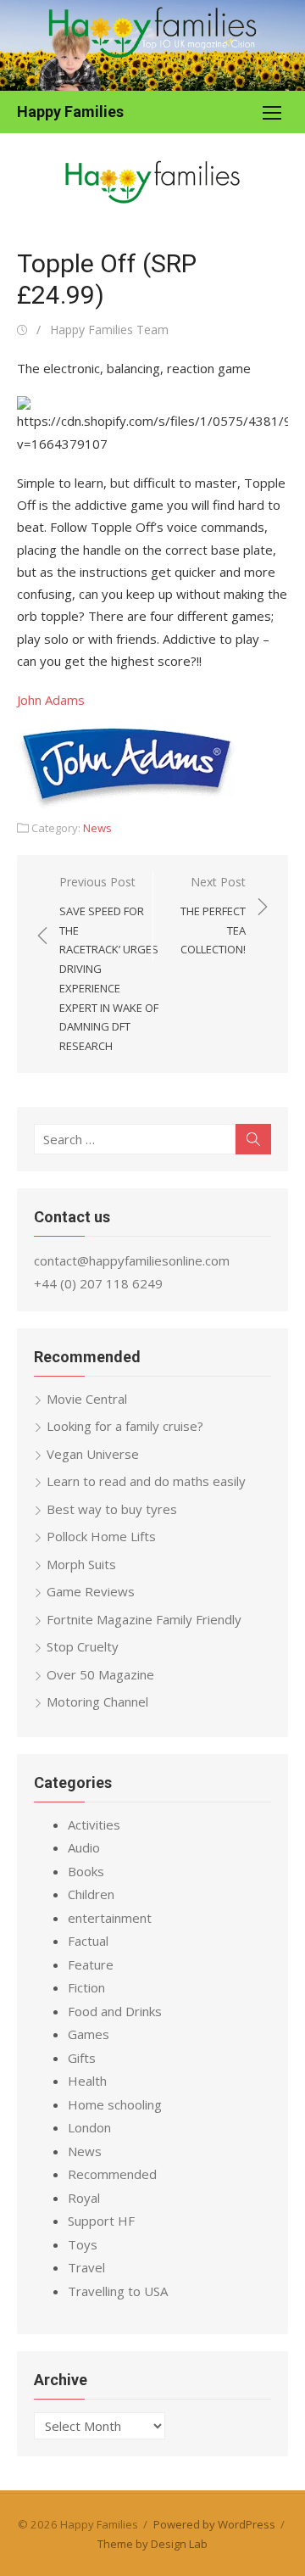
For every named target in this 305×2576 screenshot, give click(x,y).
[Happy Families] (152, 45)
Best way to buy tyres (112, 1509)
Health (87, 2081)
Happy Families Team (109, 330)
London (89, 2127)
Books (86, 1871)
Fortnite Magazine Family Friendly (144, 1619)
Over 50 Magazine (100, 1674)
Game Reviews (91, 1591)
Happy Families (70, 112)
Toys (83, 2244)
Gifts (82, 2058)
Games (89, 2034)
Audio (84, 1847)
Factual (88, 1941)
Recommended (112, 2174)
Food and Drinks (115, 2011)
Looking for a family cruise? (125, 1426)
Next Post (213, 915)
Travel (86, 2267)
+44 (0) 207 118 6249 (98, 1283)
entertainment (110, 1918)
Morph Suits (81, 1564)
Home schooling (115, 2104)
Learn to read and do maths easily (146, 1481)
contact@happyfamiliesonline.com (132, 1260)
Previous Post (109, 964)
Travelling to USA (118, 2291)
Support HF (101, 2221)
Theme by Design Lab (152, 2544)
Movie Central (87, 1399)
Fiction (86, 1987)
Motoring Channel (97, 1702)
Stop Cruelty (83, 1646)
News (97, 828)
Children (91, 1894)
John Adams (51, 700)
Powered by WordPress (214, 2524)
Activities (94, 1824)
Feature (91, 1964)
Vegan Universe (93, 1454)
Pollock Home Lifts (101, 1536)
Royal (84, 2198)
